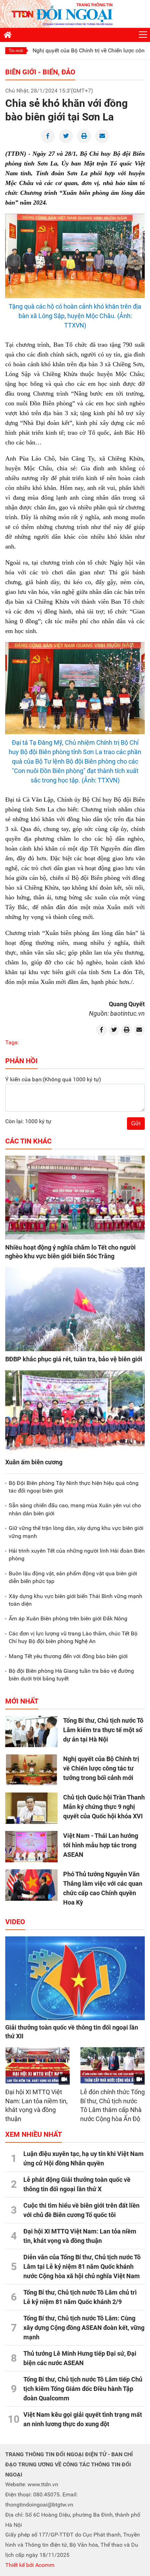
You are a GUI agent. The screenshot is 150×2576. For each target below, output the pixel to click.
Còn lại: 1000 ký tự (28, 1121)
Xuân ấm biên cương (34, 1462)
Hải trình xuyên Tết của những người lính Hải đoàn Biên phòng (77, 1555)
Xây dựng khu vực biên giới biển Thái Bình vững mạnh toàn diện (76, 1600)
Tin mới (16, 51)
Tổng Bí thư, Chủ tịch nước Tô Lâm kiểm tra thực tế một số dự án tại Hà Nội (103, 1730)
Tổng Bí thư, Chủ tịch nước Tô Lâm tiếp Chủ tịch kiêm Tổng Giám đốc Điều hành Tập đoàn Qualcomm (83, 2389)
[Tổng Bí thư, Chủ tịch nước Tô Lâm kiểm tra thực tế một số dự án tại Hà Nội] (31, 1731)
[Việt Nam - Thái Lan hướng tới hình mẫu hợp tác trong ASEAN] (31, 1847)
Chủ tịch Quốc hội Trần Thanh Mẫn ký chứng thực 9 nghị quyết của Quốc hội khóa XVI (104, 1807)
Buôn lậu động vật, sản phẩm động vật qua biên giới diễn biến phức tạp (73, 1577)
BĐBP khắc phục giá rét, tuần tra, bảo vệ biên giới (74, 1359)
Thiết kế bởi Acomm (30, 2565)
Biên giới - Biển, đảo (40, 72)
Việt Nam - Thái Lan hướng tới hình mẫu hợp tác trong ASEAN (101, 1845)
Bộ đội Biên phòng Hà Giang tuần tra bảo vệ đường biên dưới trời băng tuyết (71, 1675)
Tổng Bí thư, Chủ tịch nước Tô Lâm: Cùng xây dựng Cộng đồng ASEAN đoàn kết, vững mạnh (84, 2328)
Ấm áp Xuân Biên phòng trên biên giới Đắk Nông (68, 1618)
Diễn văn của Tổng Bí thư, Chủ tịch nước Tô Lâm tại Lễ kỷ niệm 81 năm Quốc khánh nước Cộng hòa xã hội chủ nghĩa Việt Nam (82, 2266)
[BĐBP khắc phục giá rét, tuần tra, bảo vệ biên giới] (75, 1309)
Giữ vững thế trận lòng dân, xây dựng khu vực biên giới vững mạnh (76, 1532)
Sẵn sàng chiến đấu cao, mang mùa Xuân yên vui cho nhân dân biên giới (75, 1509)
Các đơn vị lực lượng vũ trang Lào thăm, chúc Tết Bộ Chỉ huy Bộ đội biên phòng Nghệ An (73, 1637)
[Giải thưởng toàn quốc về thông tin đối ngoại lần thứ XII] (75, 1978)
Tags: (12, 1042)
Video (15, 1922)
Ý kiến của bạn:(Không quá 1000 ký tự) (53, 1079)
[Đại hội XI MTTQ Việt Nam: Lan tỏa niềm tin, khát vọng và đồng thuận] (37, 2065)
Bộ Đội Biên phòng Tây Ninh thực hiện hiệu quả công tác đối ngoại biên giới (74, 1487)
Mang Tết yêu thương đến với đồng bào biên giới (68, 1656)
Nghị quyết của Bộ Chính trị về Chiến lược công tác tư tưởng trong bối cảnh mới (101, 1768)
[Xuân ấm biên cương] (75, 1412)
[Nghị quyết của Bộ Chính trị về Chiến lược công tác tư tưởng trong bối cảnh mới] (31, 1770)
